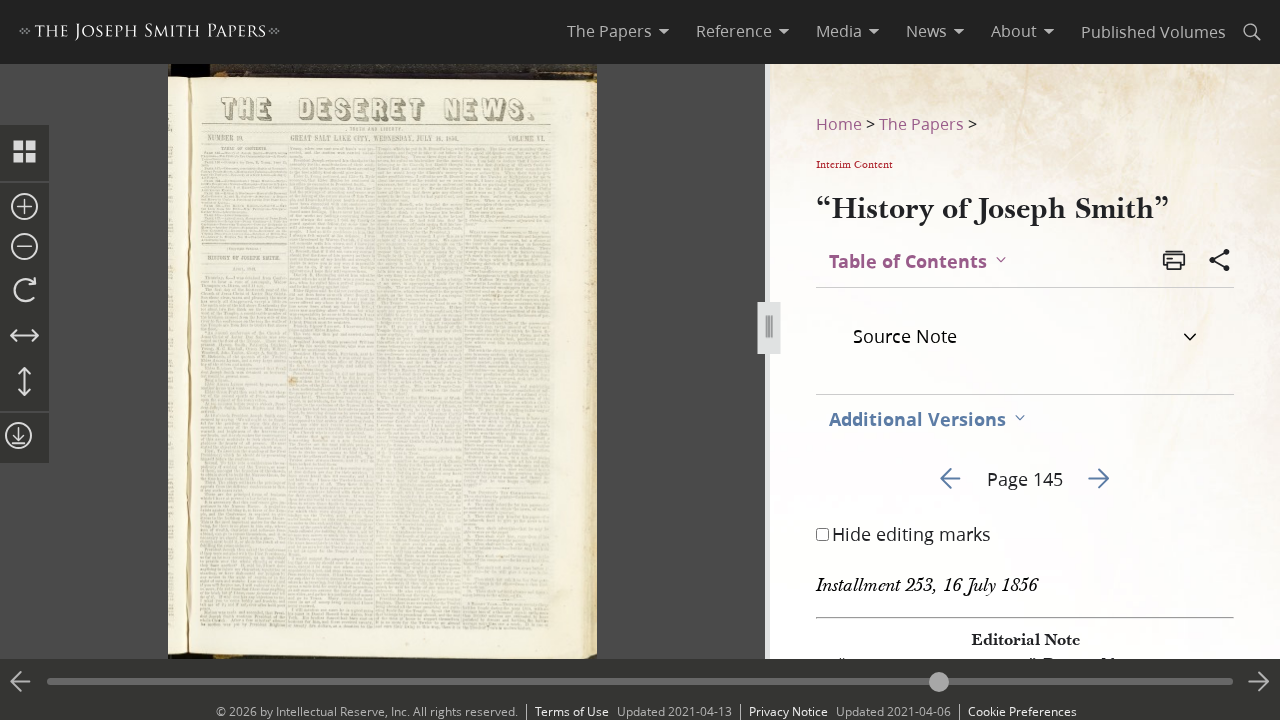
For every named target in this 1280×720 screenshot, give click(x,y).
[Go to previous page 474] (21, 682)
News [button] (926, 31)
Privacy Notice (788, 711)
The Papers (921, 123)
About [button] (1014, 31)
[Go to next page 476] (1259, 682)
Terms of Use (572, 711)
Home (839, 123)
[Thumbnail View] (24, 153)
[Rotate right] (24, 291)
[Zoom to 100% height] (24, 383)
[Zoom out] (24, 248)
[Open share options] (1220, 262)
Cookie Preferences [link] (1022, 711)
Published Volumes (1153, 31)
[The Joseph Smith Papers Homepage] (149, 34)
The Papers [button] (609, 31)
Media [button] (839, 31)
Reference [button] (734, 31)
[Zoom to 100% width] (24, 337)
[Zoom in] (24, 208)
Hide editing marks (911, 534)
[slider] (640, 681)
